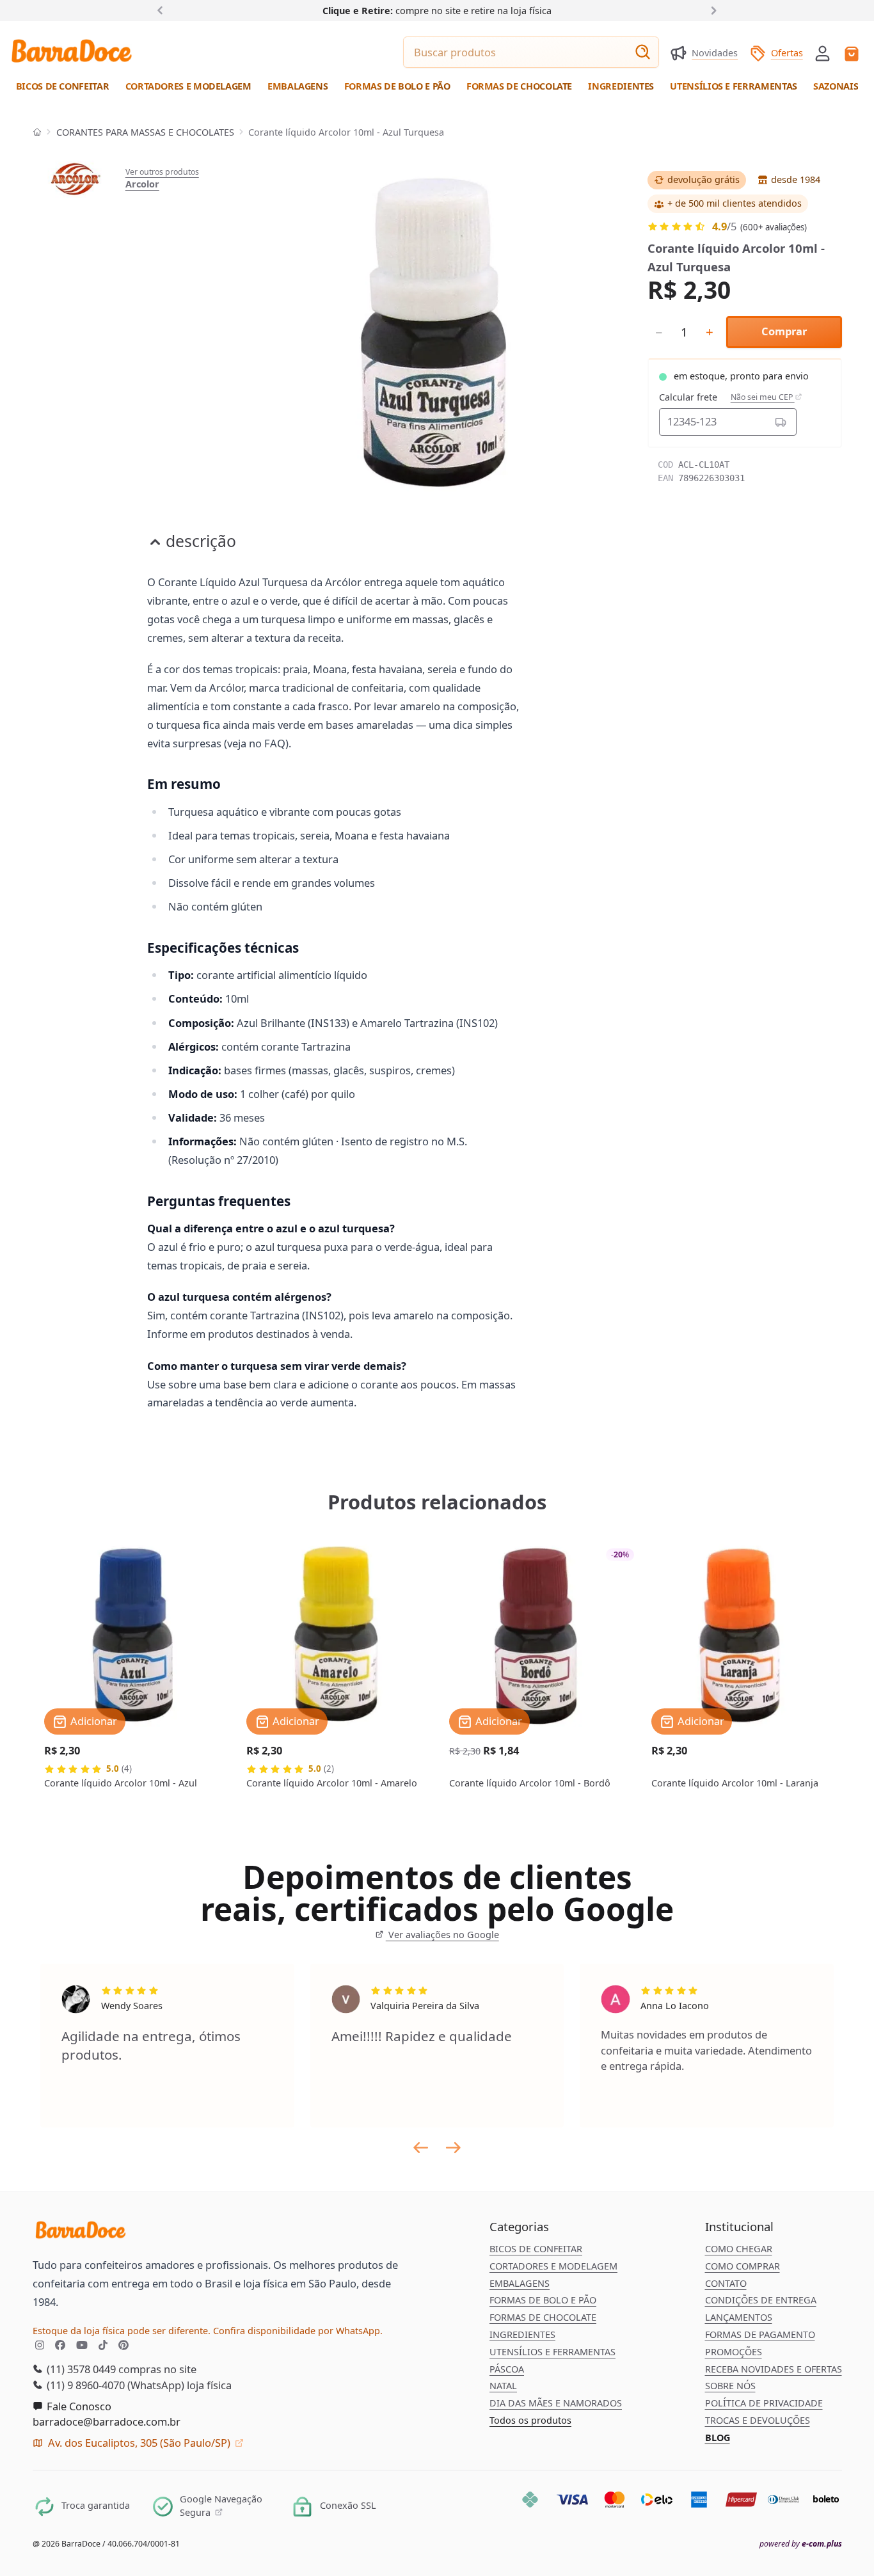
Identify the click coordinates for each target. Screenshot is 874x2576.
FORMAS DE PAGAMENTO (760, 2334)
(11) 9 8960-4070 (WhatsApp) (114, 2385)
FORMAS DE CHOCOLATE (543, 2317)
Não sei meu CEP (763, 397)
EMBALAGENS (520, 2283)
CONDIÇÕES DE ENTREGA (761, 2300)
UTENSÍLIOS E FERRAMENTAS (552, 2352)
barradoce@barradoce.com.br (107, 2421)
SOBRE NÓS (730, 2386)
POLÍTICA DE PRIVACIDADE (764, 2403)
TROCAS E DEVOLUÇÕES (758, 2420)
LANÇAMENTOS (739, 2317)
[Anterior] (163, 10)
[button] (822, 52)
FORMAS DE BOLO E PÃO (543, 2300)
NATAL (503, 2386)
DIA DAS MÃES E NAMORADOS (556, 2403)
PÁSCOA (507, 2369)
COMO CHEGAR (739, 2249)
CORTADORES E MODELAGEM (553, 2266)
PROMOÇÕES (734, 2352)
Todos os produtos (530, 2420)
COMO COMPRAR (743, 2266)
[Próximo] (711, 10)
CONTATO (726, 2283)
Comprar (784, 331)
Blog (718, 2437)
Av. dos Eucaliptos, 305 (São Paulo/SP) (139, 2443)
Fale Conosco (78, 2406)
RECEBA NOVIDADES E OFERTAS (774, 2369)
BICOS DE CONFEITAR (536, 2249)
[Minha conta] (822, 53)
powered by (801, 2544)
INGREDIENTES (522, 2334)
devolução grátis (703, 179)
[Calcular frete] (780, 422)
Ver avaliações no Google (442, 1935)
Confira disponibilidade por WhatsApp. (298, 2331)
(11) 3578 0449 (80, 2369)
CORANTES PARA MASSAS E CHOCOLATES (145, 132)
